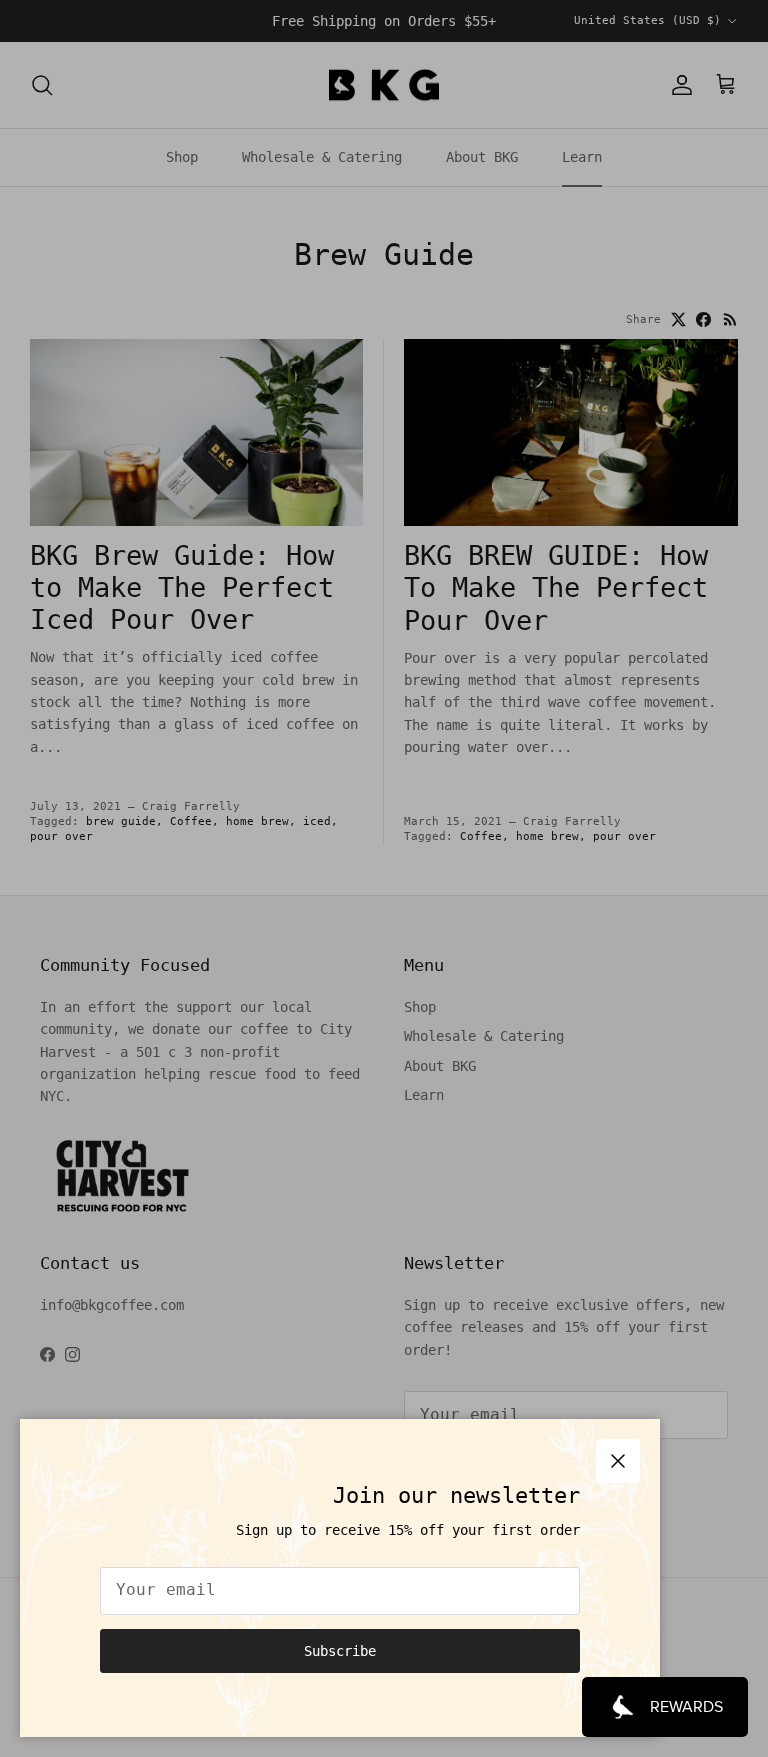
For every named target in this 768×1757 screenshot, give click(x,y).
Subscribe (340, 1651)
